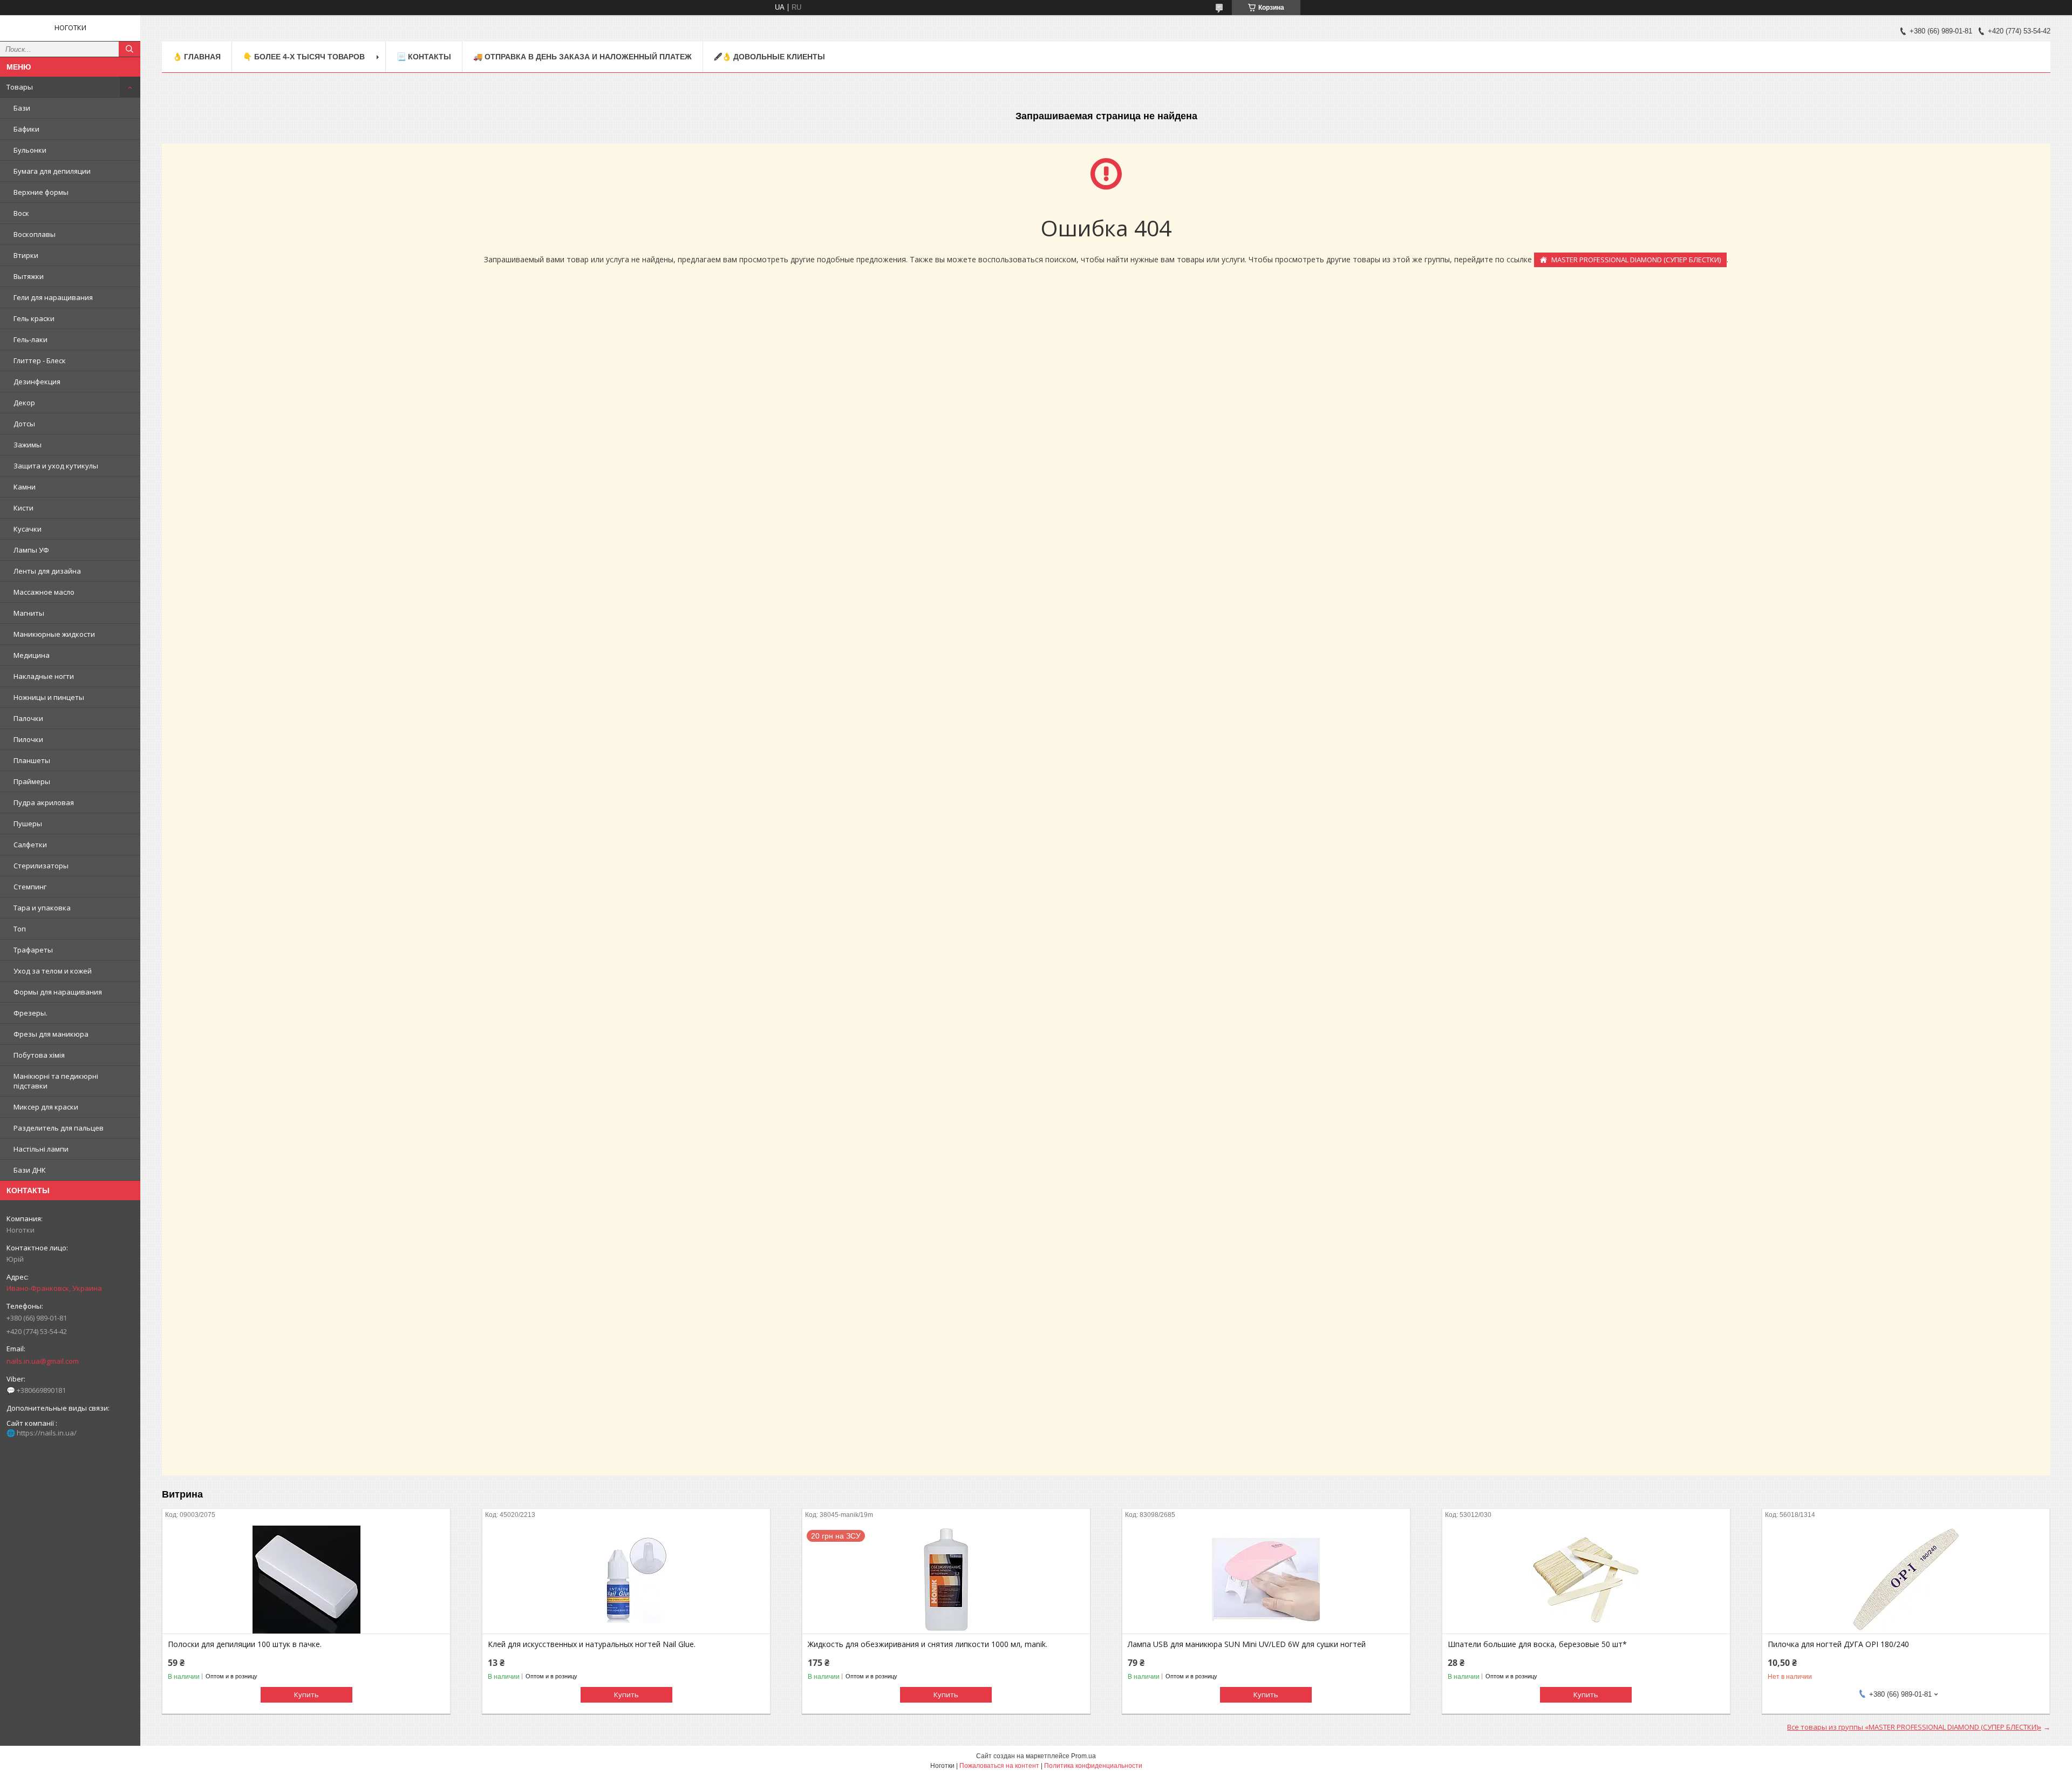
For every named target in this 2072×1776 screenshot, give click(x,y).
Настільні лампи (41, 1149)
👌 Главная (197, 57)
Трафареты (33, 950)
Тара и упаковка (42, 908)
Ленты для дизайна (47, 571)
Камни (25, 487)
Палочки (28, 718)
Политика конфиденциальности (1093, 1766)
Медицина (32, 655)
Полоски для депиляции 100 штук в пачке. (245, 1644)
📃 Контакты (424, 57)
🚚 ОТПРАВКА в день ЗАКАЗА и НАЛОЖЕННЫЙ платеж (582, 57)
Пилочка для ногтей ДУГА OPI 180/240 (1838, 1644)
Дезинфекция (37, 382)
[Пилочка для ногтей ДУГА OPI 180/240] (1906, 1580)
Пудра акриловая (44, 802)
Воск (21, 213)
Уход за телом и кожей (53, 971)
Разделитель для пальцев (59, 1128)
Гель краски (34, 318)
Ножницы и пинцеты (49, 697)
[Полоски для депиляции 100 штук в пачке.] (306, 1580)
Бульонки (30, 150)
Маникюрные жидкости (54, 634)
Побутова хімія (39, 1055)
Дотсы (24, 424)
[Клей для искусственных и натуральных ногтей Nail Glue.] (626, 1580)
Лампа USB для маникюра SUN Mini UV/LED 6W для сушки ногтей (1247, 1644)
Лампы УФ (31, 550)
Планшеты (32, 760)
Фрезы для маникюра (51, 1034)
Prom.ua (1083, 1756)
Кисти (23, 508)
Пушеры (28, 824)
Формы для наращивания (58, 992)
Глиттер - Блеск (40, 360)
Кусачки (28, 529)
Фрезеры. (30, 1013)
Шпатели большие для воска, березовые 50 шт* (1537, 1644)
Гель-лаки (30, 339)
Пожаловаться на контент (999, 1766)
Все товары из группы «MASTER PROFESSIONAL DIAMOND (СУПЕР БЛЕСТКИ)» (1914, 1727)
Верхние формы (41, 192)
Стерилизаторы (41, 866)
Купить (306, 1695)
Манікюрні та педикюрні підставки (56, 1081)
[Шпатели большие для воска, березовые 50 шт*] (1586, 1580)
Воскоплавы (35, 234)
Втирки (26, 255)
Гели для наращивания (53, 297)
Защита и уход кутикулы (56, 466)
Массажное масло (44, 592)
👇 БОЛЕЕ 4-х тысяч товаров (304, 57)
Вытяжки (29, 276)
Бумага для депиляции (52, 171)
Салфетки (30, 845)
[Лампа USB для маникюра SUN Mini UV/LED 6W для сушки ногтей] (1266, 1580)
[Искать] (129, 49)
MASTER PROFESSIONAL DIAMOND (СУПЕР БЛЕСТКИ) (1636, 260)
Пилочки (28, 739)
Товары (20, 87)
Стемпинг (30, 887)
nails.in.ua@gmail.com (43, 1361)
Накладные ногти (44, 676)
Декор (24, 403)
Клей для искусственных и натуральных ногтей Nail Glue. (592, 1644)
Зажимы (28, 445)
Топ (20, 929)
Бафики (26, 129)
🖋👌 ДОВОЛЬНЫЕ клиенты (769, 57)
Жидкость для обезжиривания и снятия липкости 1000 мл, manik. (928, 1644)
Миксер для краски (46, 1107)
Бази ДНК (30, 1170)
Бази (22, 108)
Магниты (29, 613)
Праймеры (32, 781)
